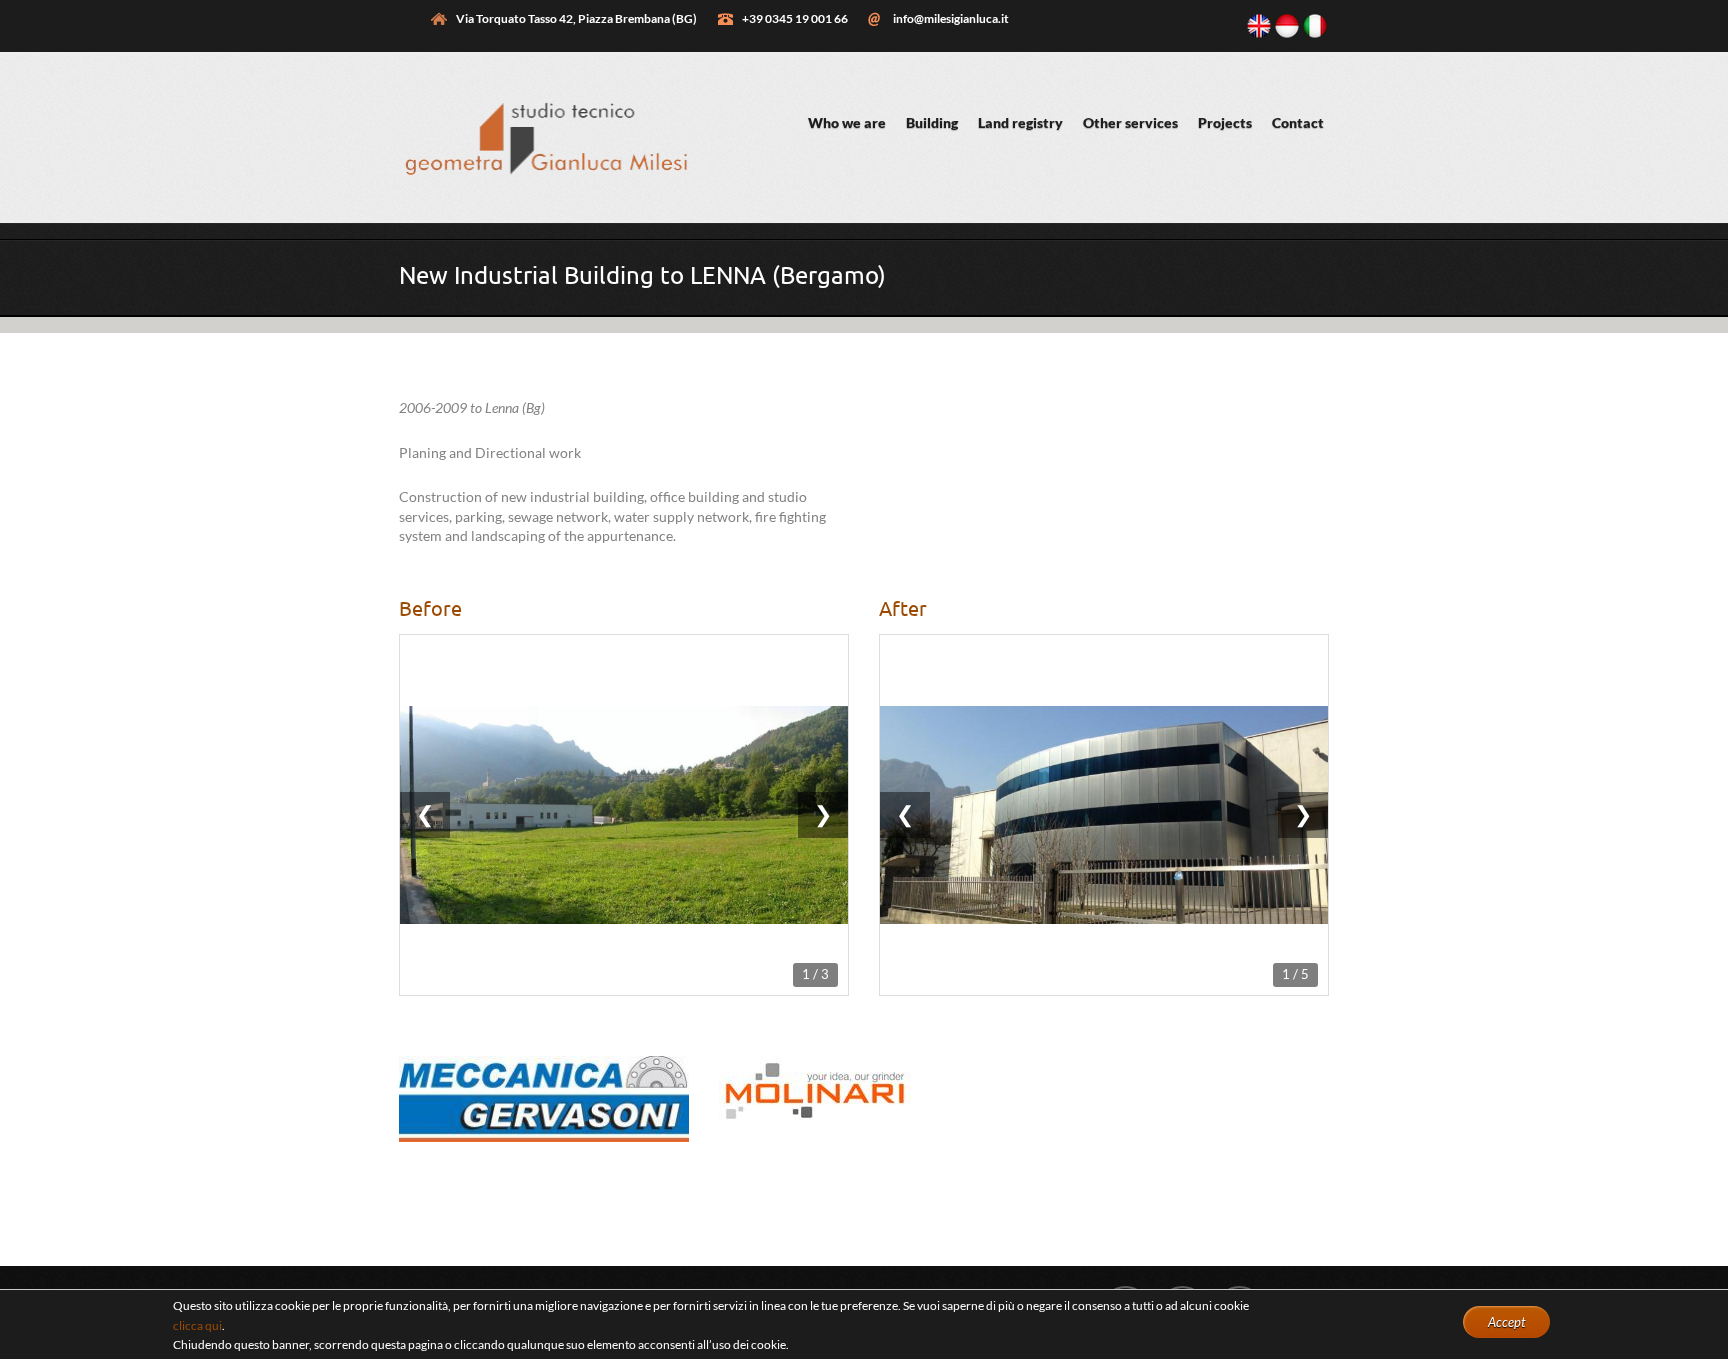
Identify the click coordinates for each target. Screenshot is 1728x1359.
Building (932, 122)
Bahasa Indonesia (1287, 26)
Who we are (847, 122)
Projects (1225, 122)
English (1259, 26)
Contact (1298, 122)
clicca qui (197, 1325)
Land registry (1020, 122)
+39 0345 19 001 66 (795, 18)
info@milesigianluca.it (951, 18)
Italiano (1315, 26)
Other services (1130, 122)
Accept (1506, 1322)
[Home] (544, 193)
